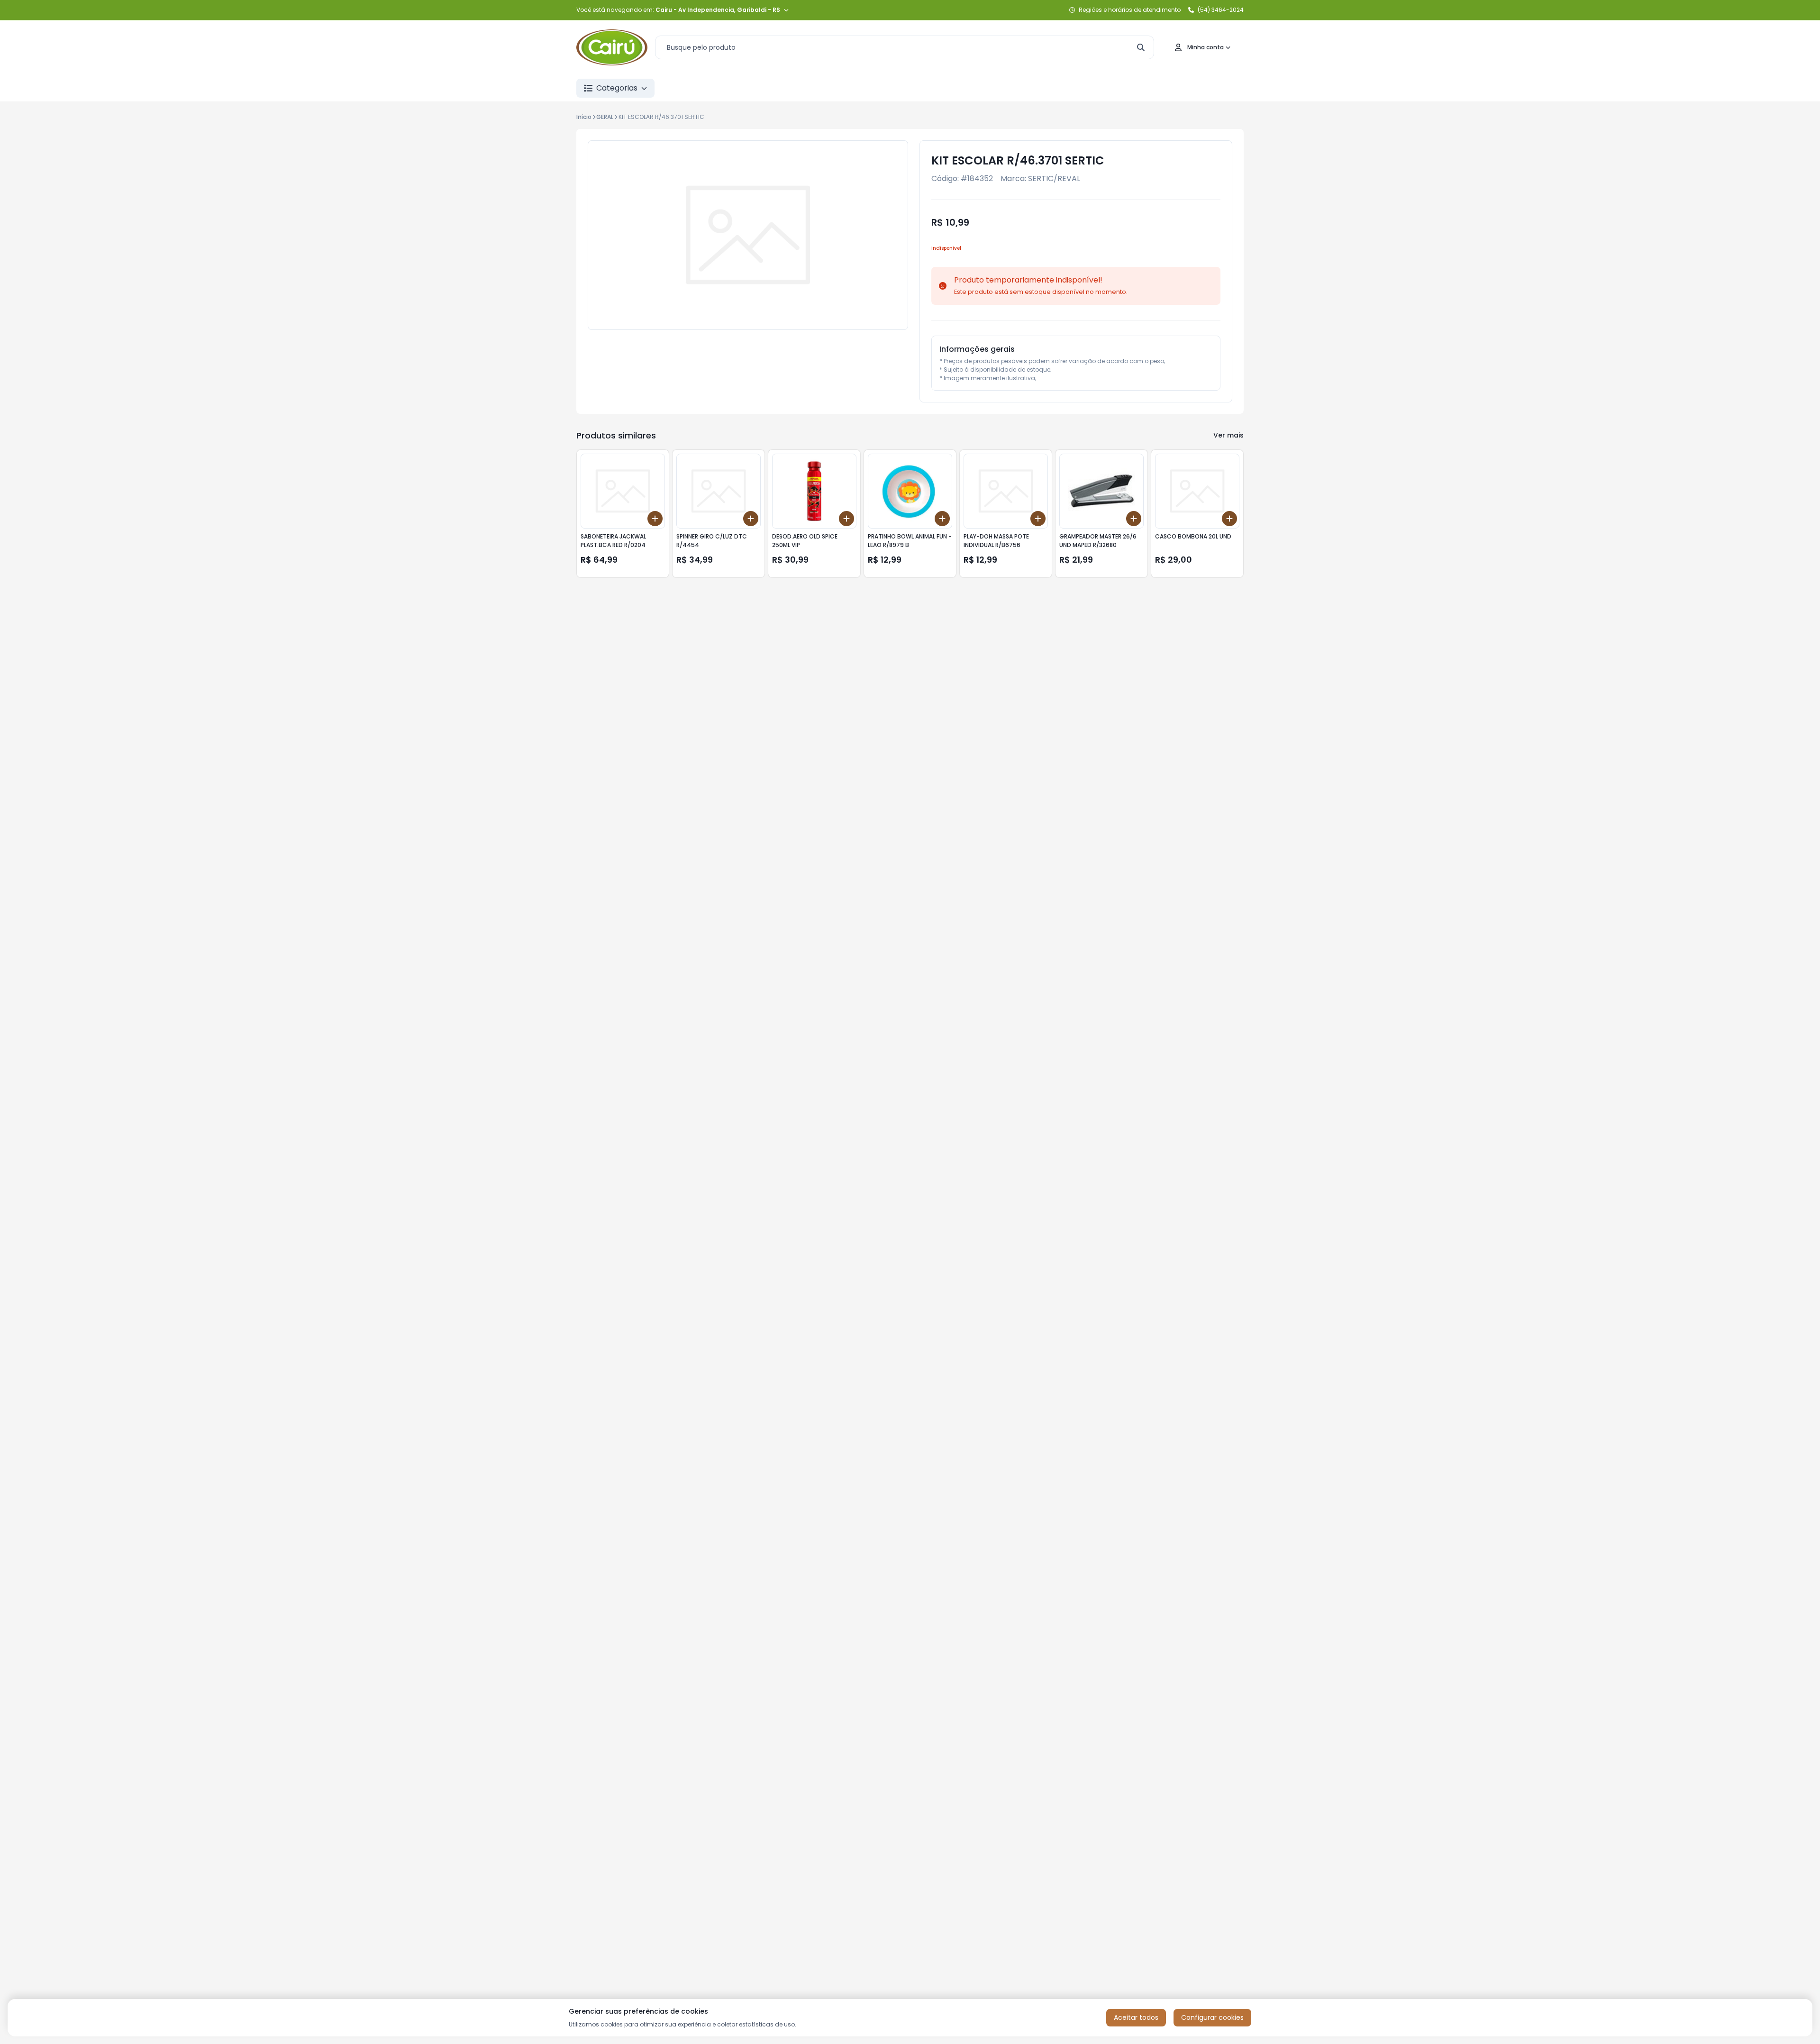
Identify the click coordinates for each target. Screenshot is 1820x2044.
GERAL (605, 117)
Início (584, 117)
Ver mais (1228, 435)
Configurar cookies (1212, 2017)
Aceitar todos (1136, 2017)
